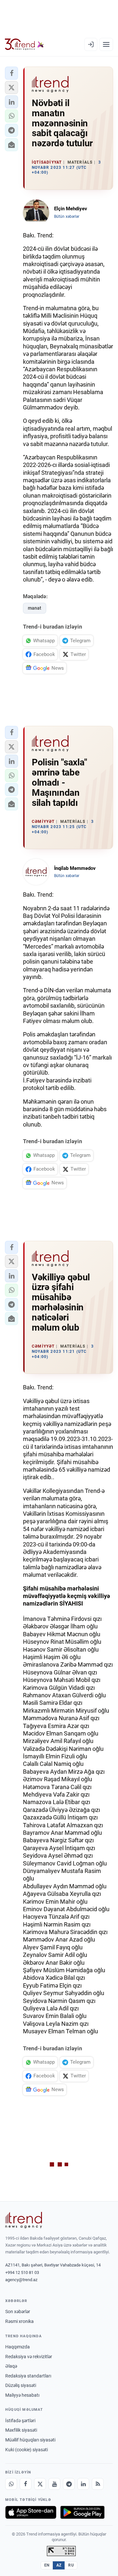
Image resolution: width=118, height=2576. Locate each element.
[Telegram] (69, 2484)
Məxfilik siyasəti (21, 2430)
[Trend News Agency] (24, 2220)
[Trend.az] (24, 44)
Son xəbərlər (18, 2312)
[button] (11, 73)
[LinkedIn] (83, 2484)
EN (47, 2565)
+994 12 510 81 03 (22, 2272)
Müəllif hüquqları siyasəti (30, 2440)
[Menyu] (106, 44)
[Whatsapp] (11, 2484)
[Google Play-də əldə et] (82, 2512)
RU (71, 2565)
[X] (40, 2484)
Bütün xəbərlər (67, 216)
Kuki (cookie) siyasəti (27, 2450)
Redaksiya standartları (28, 2376)
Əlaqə (11, 2366)
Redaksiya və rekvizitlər (29, 2357)
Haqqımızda (18, 2347)
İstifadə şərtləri (20, 2421)
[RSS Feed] (98, 2484)
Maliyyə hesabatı (22, 2395)
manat (35, 608)
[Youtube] (54, 2484)
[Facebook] (26, 2484)
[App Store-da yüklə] (31, 2512)
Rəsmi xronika (20, 2321)
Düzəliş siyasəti (21, 2385)
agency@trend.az (21, 2280)
